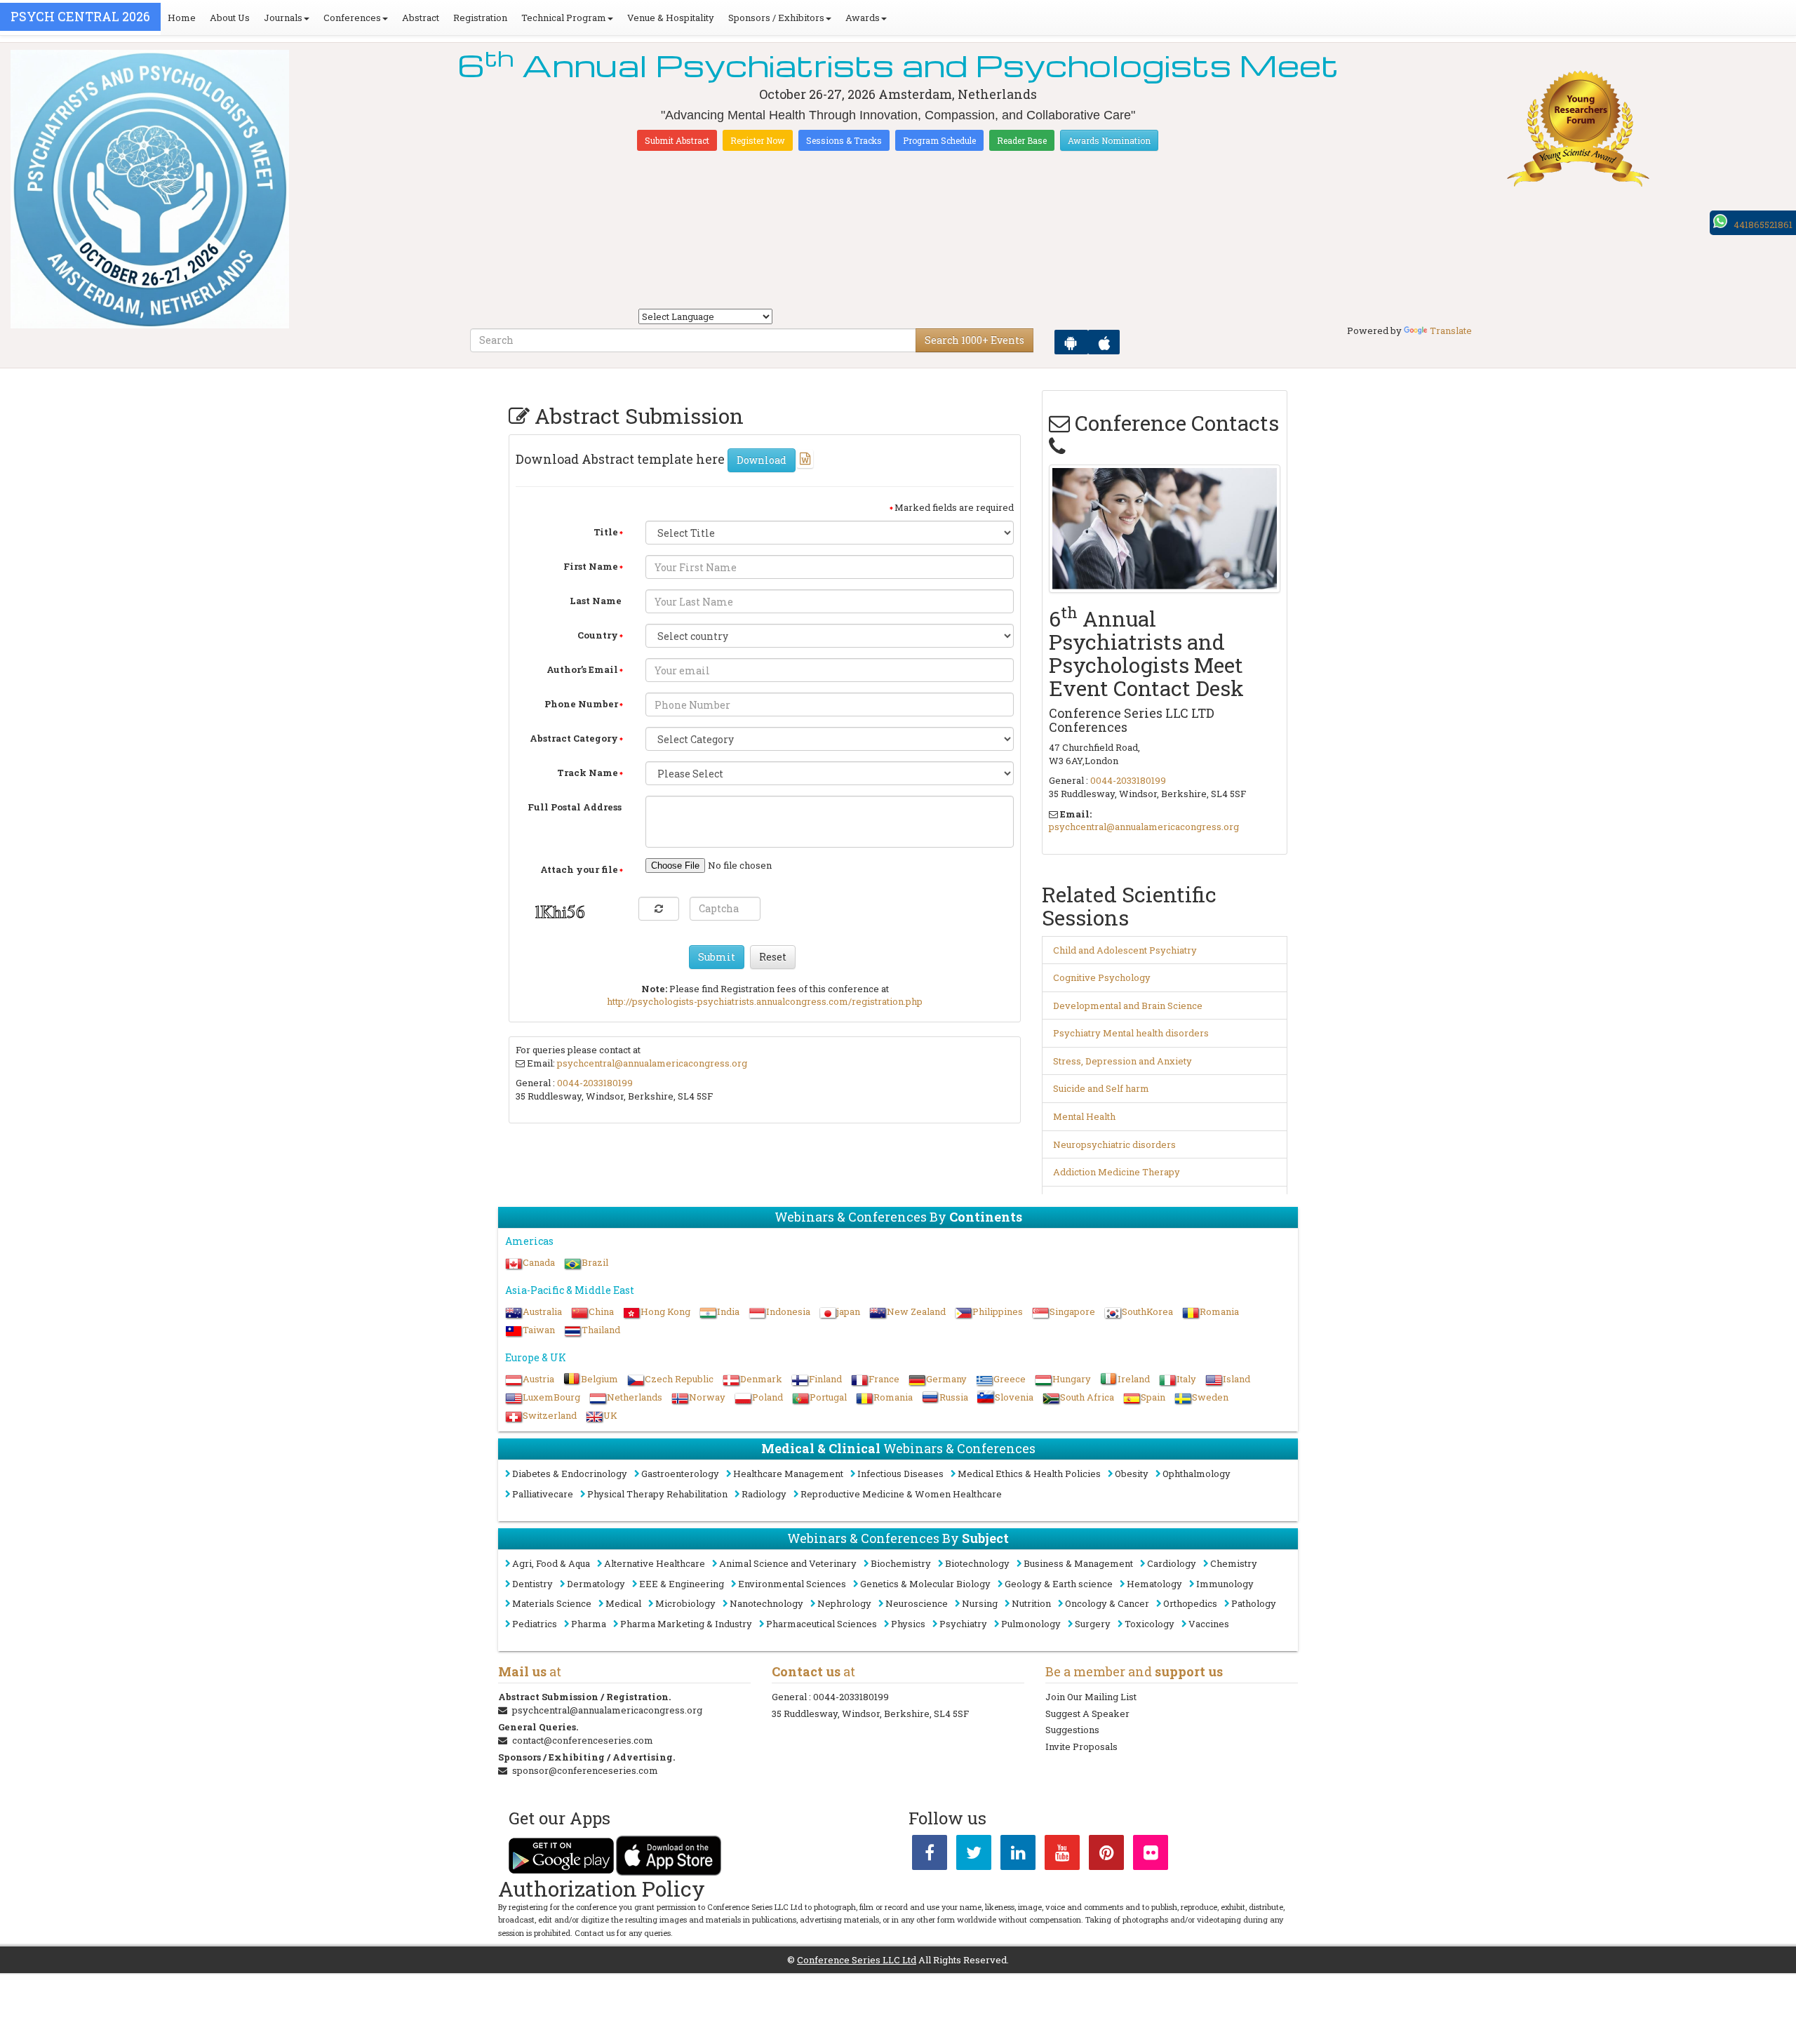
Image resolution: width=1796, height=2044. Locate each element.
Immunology (1225, 1584)
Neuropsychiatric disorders (1114, 1144)
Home (182, 18)
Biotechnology (977, 1563)
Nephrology (844, 1603)
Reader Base (1022, 140)
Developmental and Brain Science (1128, 1006)
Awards (863, 18)
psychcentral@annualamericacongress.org (652, 1063)
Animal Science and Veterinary (788, 1563)
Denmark (761, 1379)
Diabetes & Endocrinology (570, 1474)
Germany (946, 1379)
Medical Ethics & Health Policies (1029, 1474)
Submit (717, 957)
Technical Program (564, 18)
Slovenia (1014, 1397)
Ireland (1134, 1379)
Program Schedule (939, 140)
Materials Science (552, 1603)
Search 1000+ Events (974, 340)
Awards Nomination (1109, 140)
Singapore (1072, 1311)
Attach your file (579, 869)
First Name (591, 566)
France (884, 1379)
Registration (480, 18)
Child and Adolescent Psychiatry (1125, 950)
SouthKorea (1147, 1311)
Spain (1153, 1397)
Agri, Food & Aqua (551, 1563)
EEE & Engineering (682, 1584)
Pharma (589, 1624)
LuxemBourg (551, 1397)
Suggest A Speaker (1087, 1714)
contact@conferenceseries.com (583, 1740)
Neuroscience (917, 1603)
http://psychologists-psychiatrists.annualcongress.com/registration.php (765, 1001)
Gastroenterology (680, 1474)
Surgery (1093, 1624)
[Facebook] (930, 1855)
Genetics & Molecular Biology (925, 1584)
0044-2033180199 (595, 1083)
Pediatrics (535, 1624)
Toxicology (1150, 1624)
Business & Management (1078, 1563)
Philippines (998, 1311)
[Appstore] (1104, 342)
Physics (908, 1624)
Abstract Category (574, 738)
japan (849, 1311)
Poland (768, 1397)
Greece (1010, 1379)
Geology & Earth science (1059, 1584)
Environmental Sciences (792, 1584)
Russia (954, 1397)
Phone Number (581, 704)
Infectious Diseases (900, 1474)
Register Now (758, 140)
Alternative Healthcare (655, 1563)
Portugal (828, 1397)
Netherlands (635, 1397)
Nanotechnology (766, 1603)
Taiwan (539, 1330)
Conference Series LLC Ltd (857, 1960)
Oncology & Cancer (1107, 1603)
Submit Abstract (677, 140)
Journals (283, 18)
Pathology (1254, 1603)
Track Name (588, 773)
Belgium (599, 1379)
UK (610, 1415)
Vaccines (1209, 1624)
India (728, 1311)
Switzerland (550, 1415)
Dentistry (532, 1584)
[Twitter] (974, 1855)
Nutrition (1031, 1603)
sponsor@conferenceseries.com (585, 1770)
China (601, 1311)
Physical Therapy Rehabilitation (657, 1494)
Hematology (1154, 1584)
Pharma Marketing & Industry (686, 1624)
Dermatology (596, 1584)
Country (598, 635)
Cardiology (1172, 1563)
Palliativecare (543, 1494)
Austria (538, 1379)
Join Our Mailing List (1091, 1697)
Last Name (596, 601)
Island (1237, 1379)
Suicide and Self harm (1101, 1088)
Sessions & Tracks (844, 140)
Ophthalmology (1197, 1474)
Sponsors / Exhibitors (776, 18)
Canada (539, 1262)
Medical (623, 1603)
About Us (230, 18)
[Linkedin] (1018, 1855)
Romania (1219, 1311)
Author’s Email (582, 669)
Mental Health (1084, 1116)
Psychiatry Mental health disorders (1131, 1033)
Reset (773, 957)
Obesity (1132, 1474)
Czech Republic (679, 1379)
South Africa (1087, 1397)
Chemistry (1234, 1563)
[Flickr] (1151, 1855)
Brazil (595, 1262)
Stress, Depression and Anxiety (1122, 1061)
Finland (825, 1379)
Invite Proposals (1081, 1746)
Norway (707, 1397)
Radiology (764, 1494)
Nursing (980, 1603)
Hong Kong (665, 1311)
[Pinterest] (1106, 1855)
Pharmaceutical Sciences (822, 1624)
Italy (1186, 1379)
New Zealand (916, 1311)
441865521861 (1763, 225)
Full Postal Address (575, 807)
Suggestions (1072, 1730)
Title (606, 532)
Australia (542, 1311)
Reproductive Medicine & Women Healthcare (901, 1494)
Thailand (601, 1330)
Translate (1451, 330)
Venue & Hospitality (671, 18)
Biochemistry (901, 1563)
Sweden (1210, 1397)
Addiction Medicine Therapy (1117, 1172)
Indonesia (788, 1311)
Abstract (421, 18)
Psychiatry (963, 1624)
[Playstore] (1071, 342)
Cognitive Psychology (1102, 977)
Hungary (1072, 1379)
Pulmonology (1031, 1624)
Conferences (352, 18)
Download (762, 460)
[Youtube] (1062, 1855)
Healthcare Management (788, 1474)
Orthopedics (1190, 1603)
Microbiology (685, 1603)
